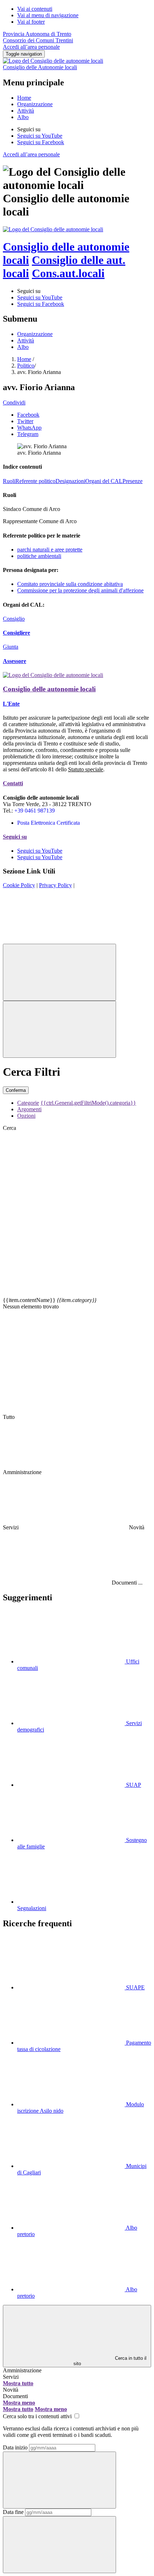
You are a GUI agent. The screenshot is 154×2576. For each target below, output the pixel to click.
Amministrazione (22, 2370)
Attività (26, 111)
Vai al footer (31, 22)
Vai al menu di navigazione (48, 15)
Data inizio (15, 2447)
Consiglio (14, 619)
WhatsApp (29, 428)
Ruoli (9, 481)
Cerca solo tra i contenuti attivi (38, 2416)
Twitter (25, 421)
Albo (23, 117)
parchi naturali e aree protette (50, 550)
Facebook (28, 415)
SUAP (133, 1785)
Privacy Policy (56, 885)
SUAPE (135, 1987)
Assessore (15, 661)
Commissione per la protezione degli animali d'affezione (80, 590)
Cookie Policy (19, 885)
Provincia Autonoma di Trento (37, 34)
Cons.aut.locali (68, 273)
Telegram (28, 434)
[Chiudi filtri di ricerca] (59, 972)
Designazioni (70, 481)
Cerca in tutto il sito (110, 2361)
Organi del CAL (104, 481)
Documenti (15, 2396)
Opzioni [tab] (26, 1116)
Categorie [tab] (28, 1103)
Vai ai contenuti (35, 9)
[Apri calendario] (59, 2480)
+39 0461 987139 (35, 811)
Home (24, 98)
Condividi (14, 402)
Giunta (11, 647)
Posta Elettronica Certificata (49, 823)
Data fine (13, 2512)
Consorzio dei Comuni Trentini (38, 40)
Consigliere (16, 633)
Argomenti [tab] (29, 1109)
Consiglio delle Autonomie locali (40, 67)
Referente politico (35, 481)
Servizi (11, 2377)
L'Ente (11, 704)
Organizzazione (35, 104)
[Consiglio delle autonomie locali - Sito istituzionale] (53, 229)
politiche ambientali (39, 556)
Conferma (16, 1090)
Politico (26, 366)
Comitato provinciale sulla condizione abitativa (70, 584)
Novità (11, 2390)
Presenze (133, 481)
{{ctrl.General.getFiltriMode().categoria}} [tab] (88, 1103)
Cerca (9, 1128)
